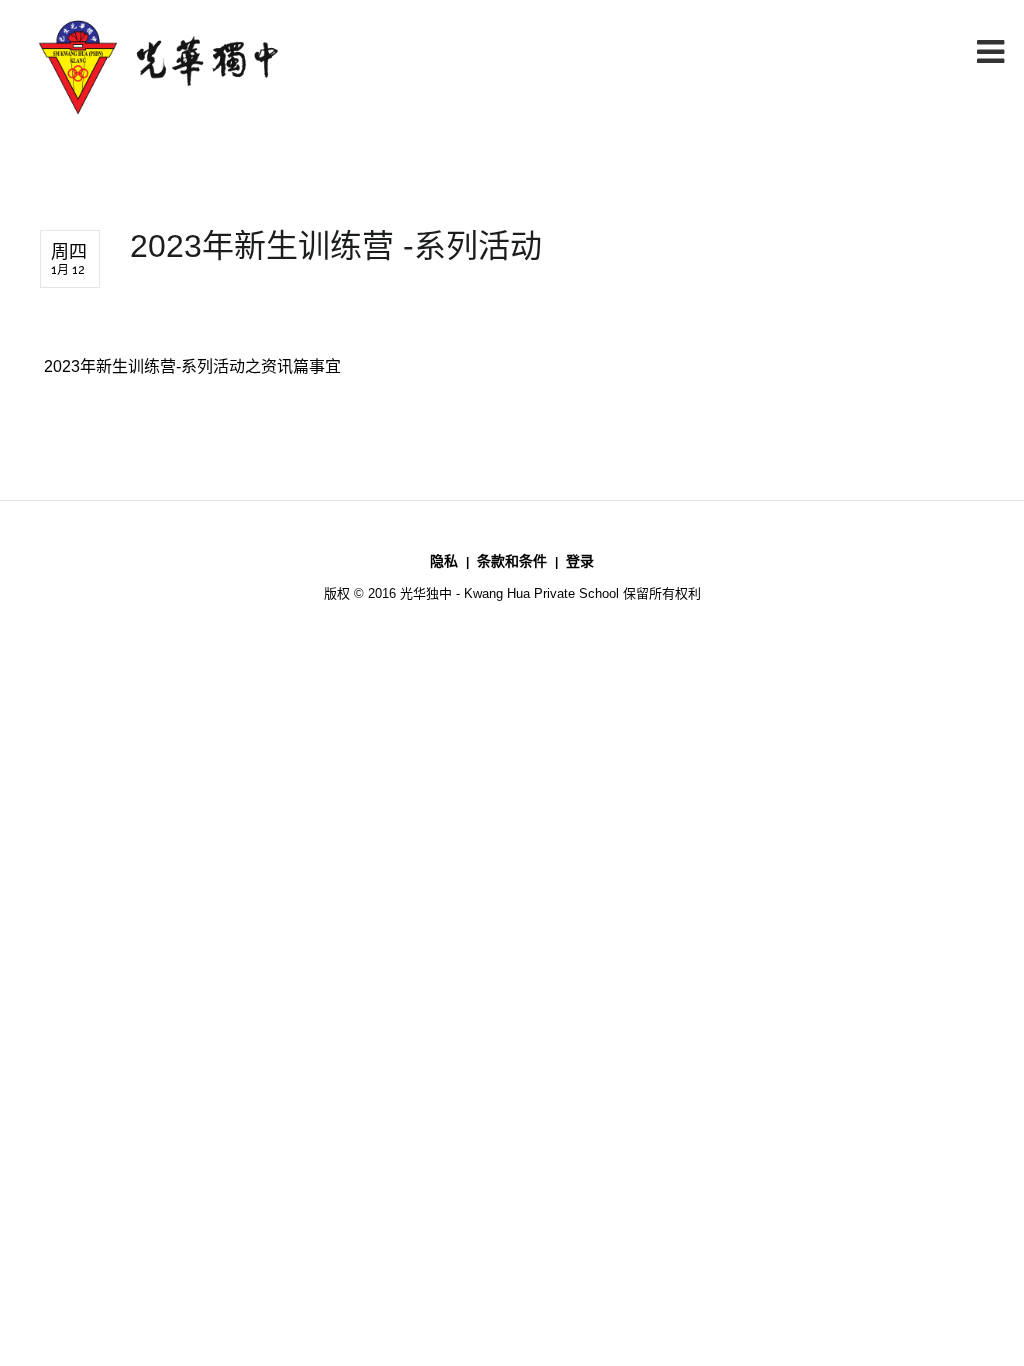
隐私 (444, 561)
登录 (580, 561)
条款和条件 (512, 561)
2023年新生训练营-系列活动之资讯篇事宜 (190, 366)
